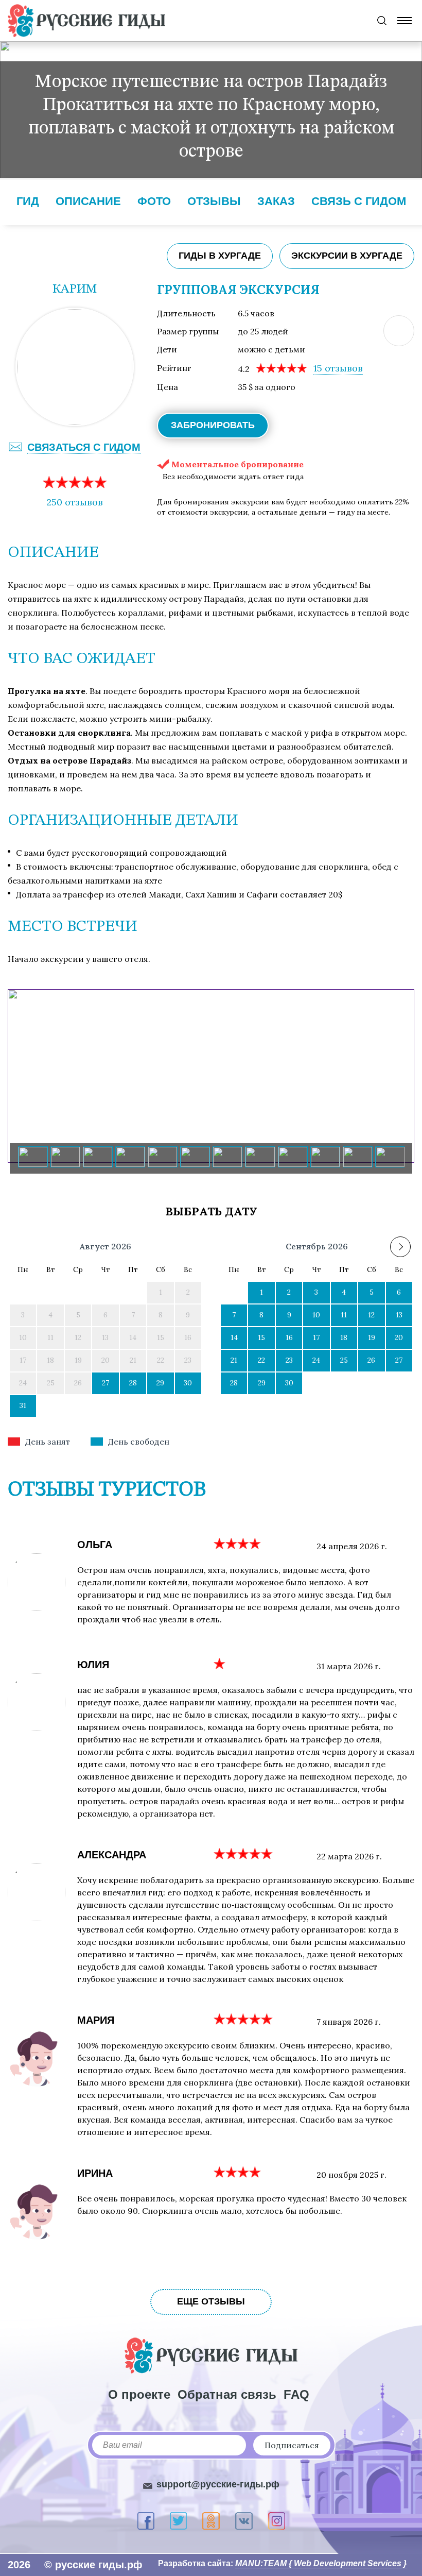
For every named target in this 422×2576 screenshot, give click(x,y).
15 (338, 368)
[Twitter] (178, 2521)
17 (316, 1337)
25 (344, 1360)
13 (399, 1315)
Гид (28, 201)
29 (160, 1383)
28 (133, 1383)
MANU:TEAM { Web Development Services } (321, 2563)
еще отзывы (211, 2301)
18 (344, 1337)
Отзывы (214, 201)
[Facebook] (146, 2521)
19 (372, 1337)
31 (23, 1405)
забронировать (213, 425)
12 (371, 1315)
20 (399, 1337)
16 (289, 1337)
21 (234, 1360)
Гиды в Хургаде (220, 256)
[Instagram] (277, 2521)
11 (344, 1315)
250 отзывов (75, 502)
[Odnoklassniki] (211, 2521)
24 (316, 1360)
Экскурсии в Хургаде (347, 256)
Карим (75, 290)
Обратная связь (227, 2394)
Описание (88, 201)
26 (371, 1360)
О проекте (139, 2394)
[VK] (244, 2521)
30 (188, 1383)
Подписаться (292, 2445)
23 (289, 1360)
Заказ (276, 201)
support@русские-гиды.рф (218, 2484)
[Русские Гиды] (86, 21)
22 (261, 1360)
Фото (154, 201)
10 (316, 1315)
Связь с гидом (359, 201)
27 (105, 1383)
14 (234, 1337)
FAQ (296, 2394)
